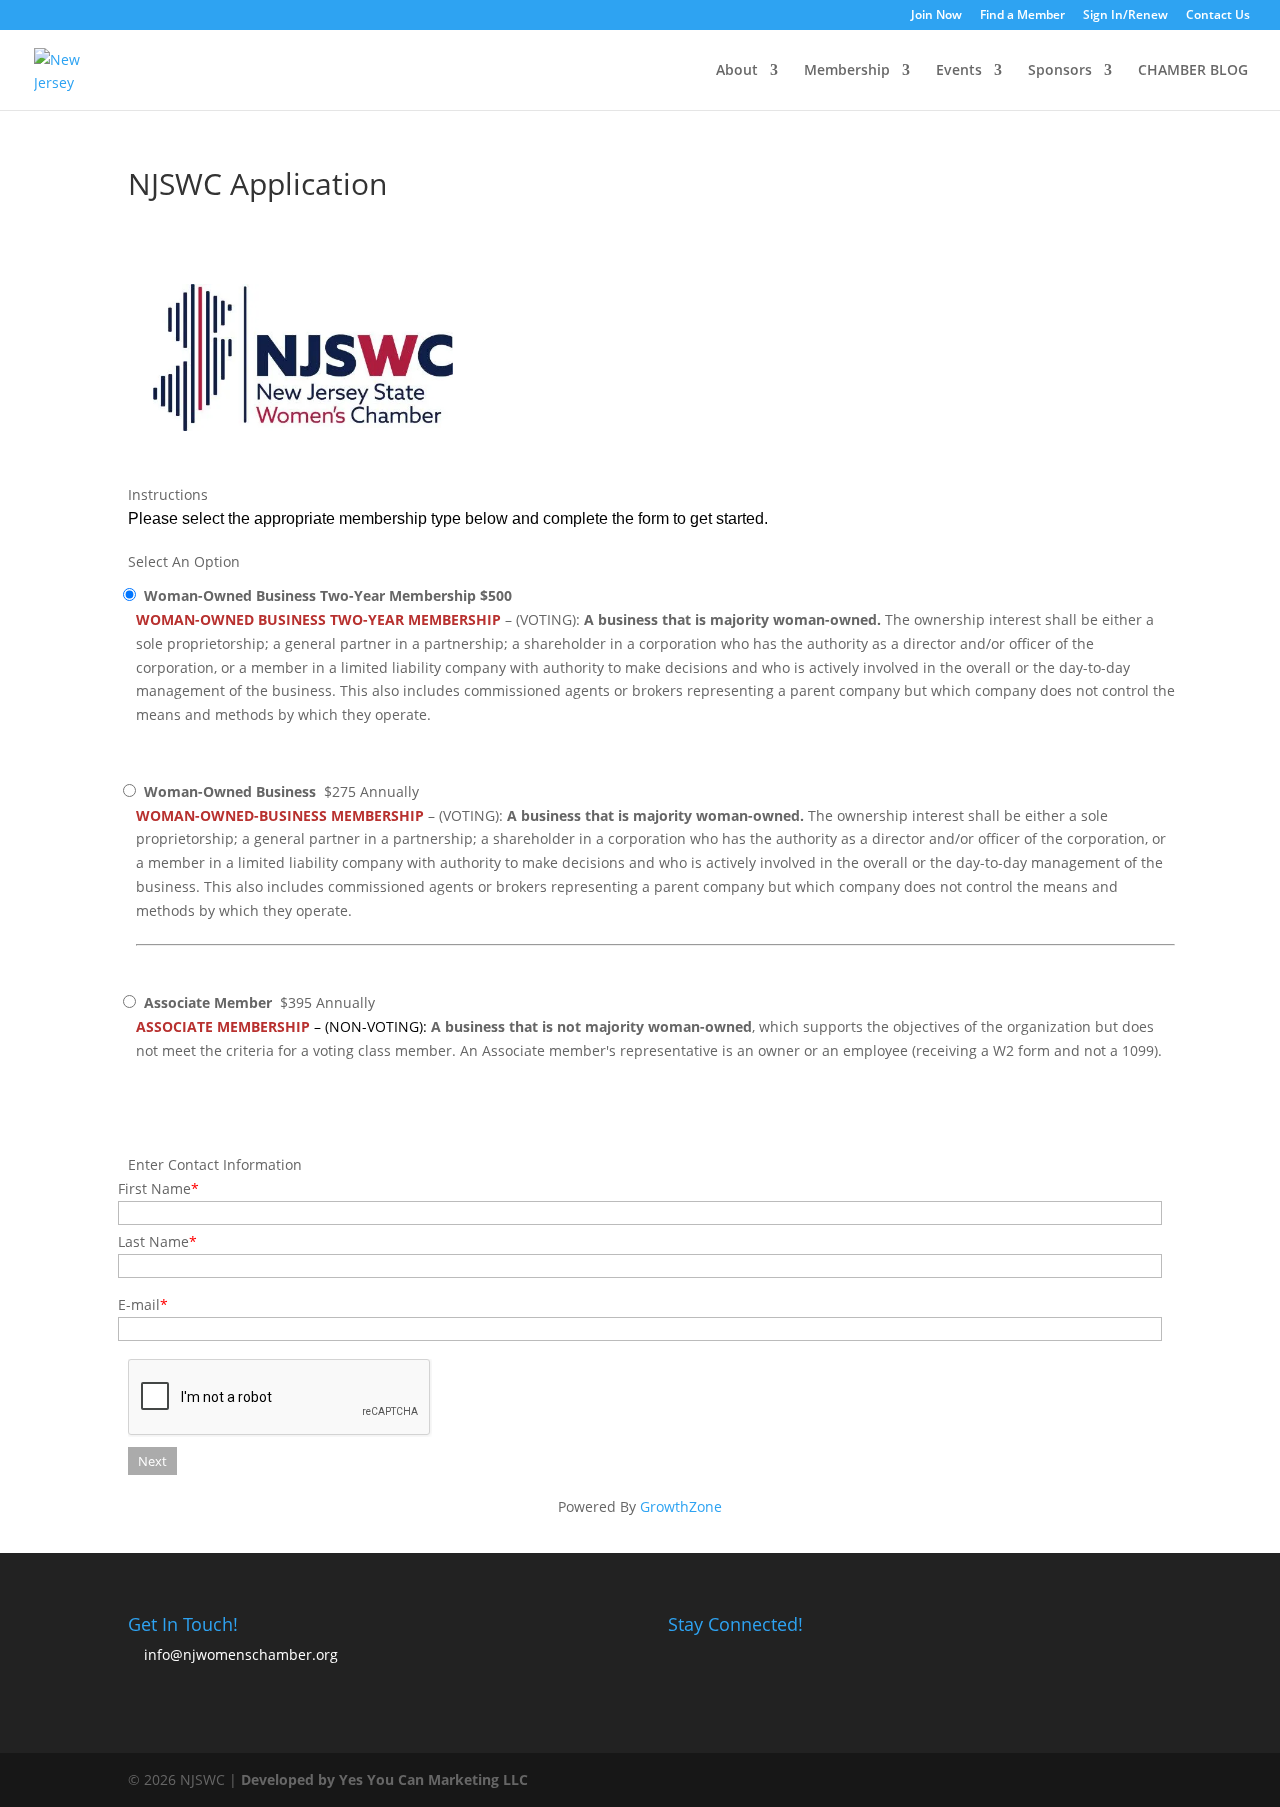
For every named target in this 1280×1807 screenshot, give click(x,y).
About (737, 71)
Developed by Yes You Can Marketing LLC (384, 1779)
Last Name (153, 1241)
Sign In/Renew (1125, 16)
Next (152, 1461)
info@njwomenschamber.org (241, 1654)
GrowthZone (681, 1506)
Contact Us (1218, 16)
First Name (154, 1188)
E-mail (139, 1304)
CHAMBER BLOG (1193, 71)
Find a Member (1022, 16)
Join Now (936, 16)
